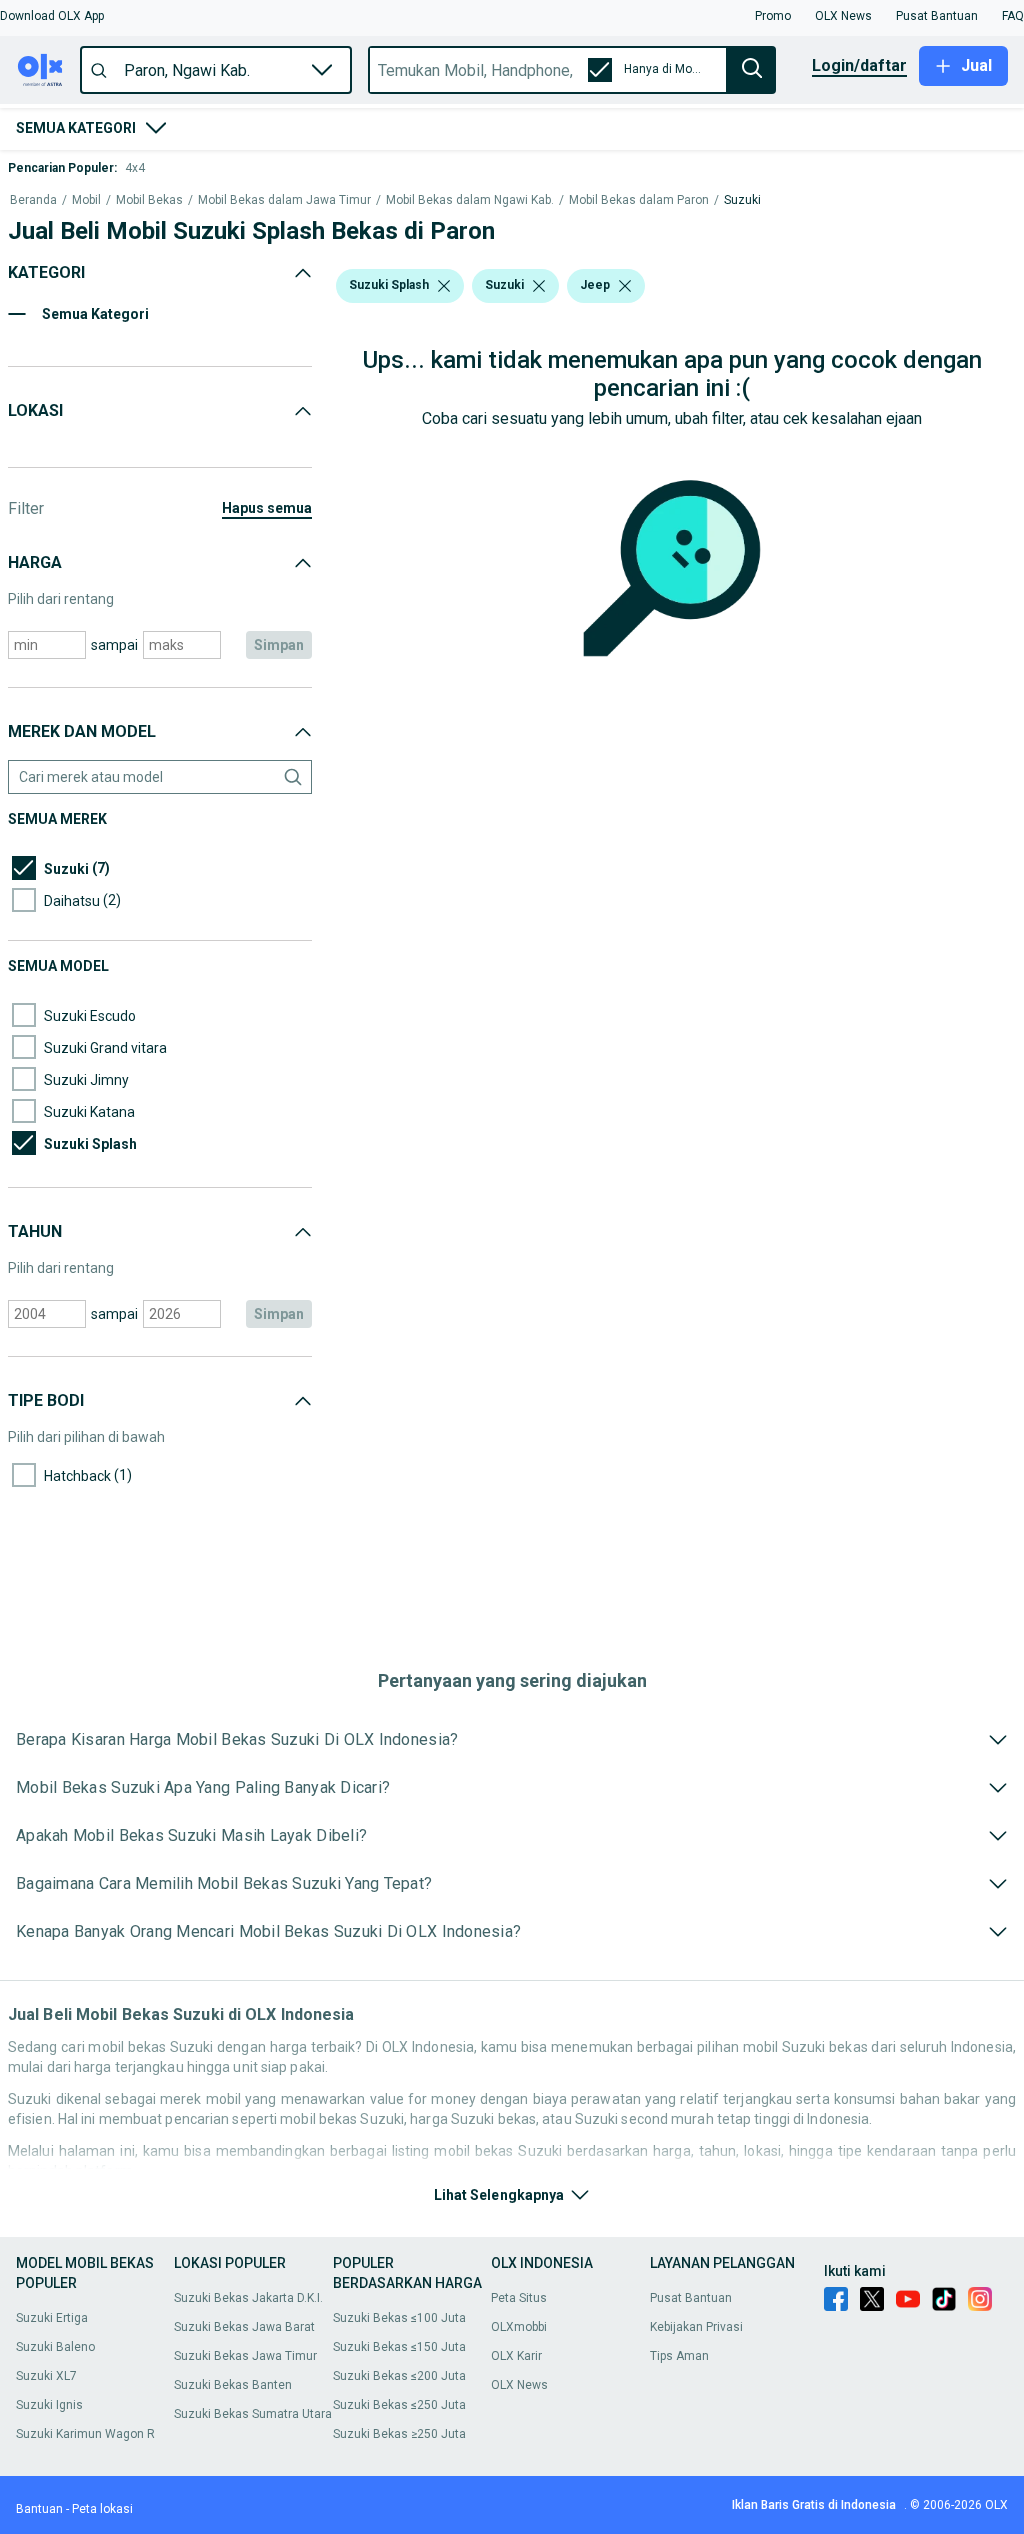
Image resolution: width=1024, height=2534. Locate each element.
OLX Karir (516, 2356)
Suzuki (742, 200)
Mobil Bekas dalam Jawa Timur (284, 200)
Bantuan (39, 2509)
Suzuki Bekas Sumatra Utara (253, 2414)
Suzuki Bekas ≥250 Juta (399, 2434)
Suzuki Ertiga (52, 2318)
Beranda (33, 200)
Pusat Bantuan (691, 2298)
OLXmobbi (519, 2327)
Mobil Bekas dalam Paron (639, 200)
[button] (52, 16)
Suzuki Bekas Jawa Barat (244, 2327)
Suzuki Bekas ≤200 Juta (399, 2376)
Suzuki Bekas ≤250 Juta (399, 2405)
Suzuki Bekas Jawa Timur (245, 2356)
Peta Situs (519, 2298)
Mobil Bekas (149, 200)
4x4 (135, 168)
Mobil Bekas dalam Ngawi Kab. (470, 200)
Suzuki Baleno (55, 2347)
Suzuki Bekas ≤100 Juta (399, 2318)
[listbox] (444, 286)
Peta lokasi (102, 2509)
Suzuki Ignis (49, 2405)
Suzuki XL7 (46, 2376)
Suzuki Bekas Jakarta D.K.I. (248, 2298)
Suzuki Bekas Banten (233, 2385)
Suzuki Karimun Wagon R (85, 2434)
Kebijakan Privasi (696, 2327)
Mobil (86, 200)
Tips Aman (679, 2356)
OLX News (519, 2385)
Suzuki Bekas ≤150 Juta (399, 2347)
